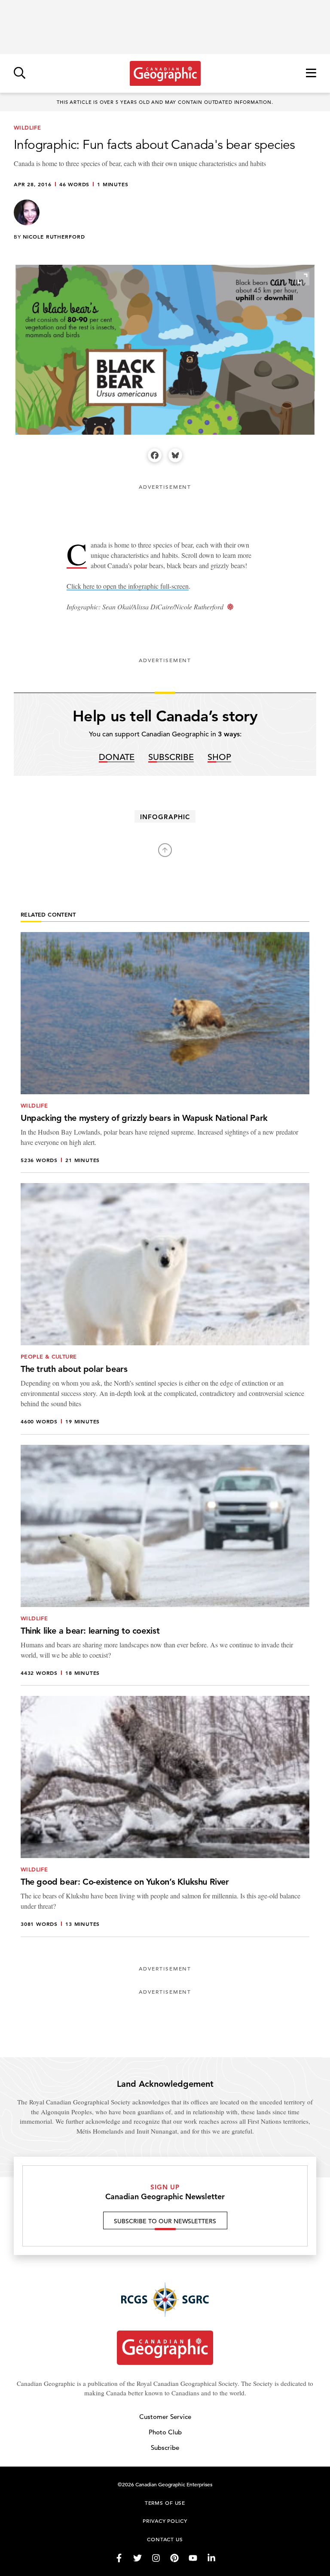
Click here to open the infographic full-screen (128, 586)
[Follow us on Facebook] (119, 2558)
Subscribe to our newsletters (165, 2221)
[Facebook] (155, 455)
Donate (117, 758)
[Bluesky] (175, 455)
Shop (219, 758)
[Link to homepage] (165, 73)
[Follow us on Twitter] (137, 2558)
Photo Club (165, 2432)
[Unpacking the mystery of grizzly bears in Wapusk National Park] (165, 1053)
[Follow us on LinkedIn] (211, 2558)
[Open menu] (311, 74)
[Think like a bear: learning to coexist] (165, 1565)
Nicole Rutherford (54, 236)
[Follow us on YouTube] (193, 2558)
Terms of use (165, 2503)
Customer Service (165, 2417)
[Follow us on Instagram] (156, 2558)
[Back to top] (165, 850)
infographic (165, 817)
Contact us (165, 2539)
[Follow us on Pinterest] (174, 2558)
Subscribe (171, 758)
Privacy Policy (165, 2521)
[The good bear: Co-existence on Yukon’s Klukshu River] (165, 1816)
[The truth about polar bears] (165, 1309)
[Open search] (20, 74)
